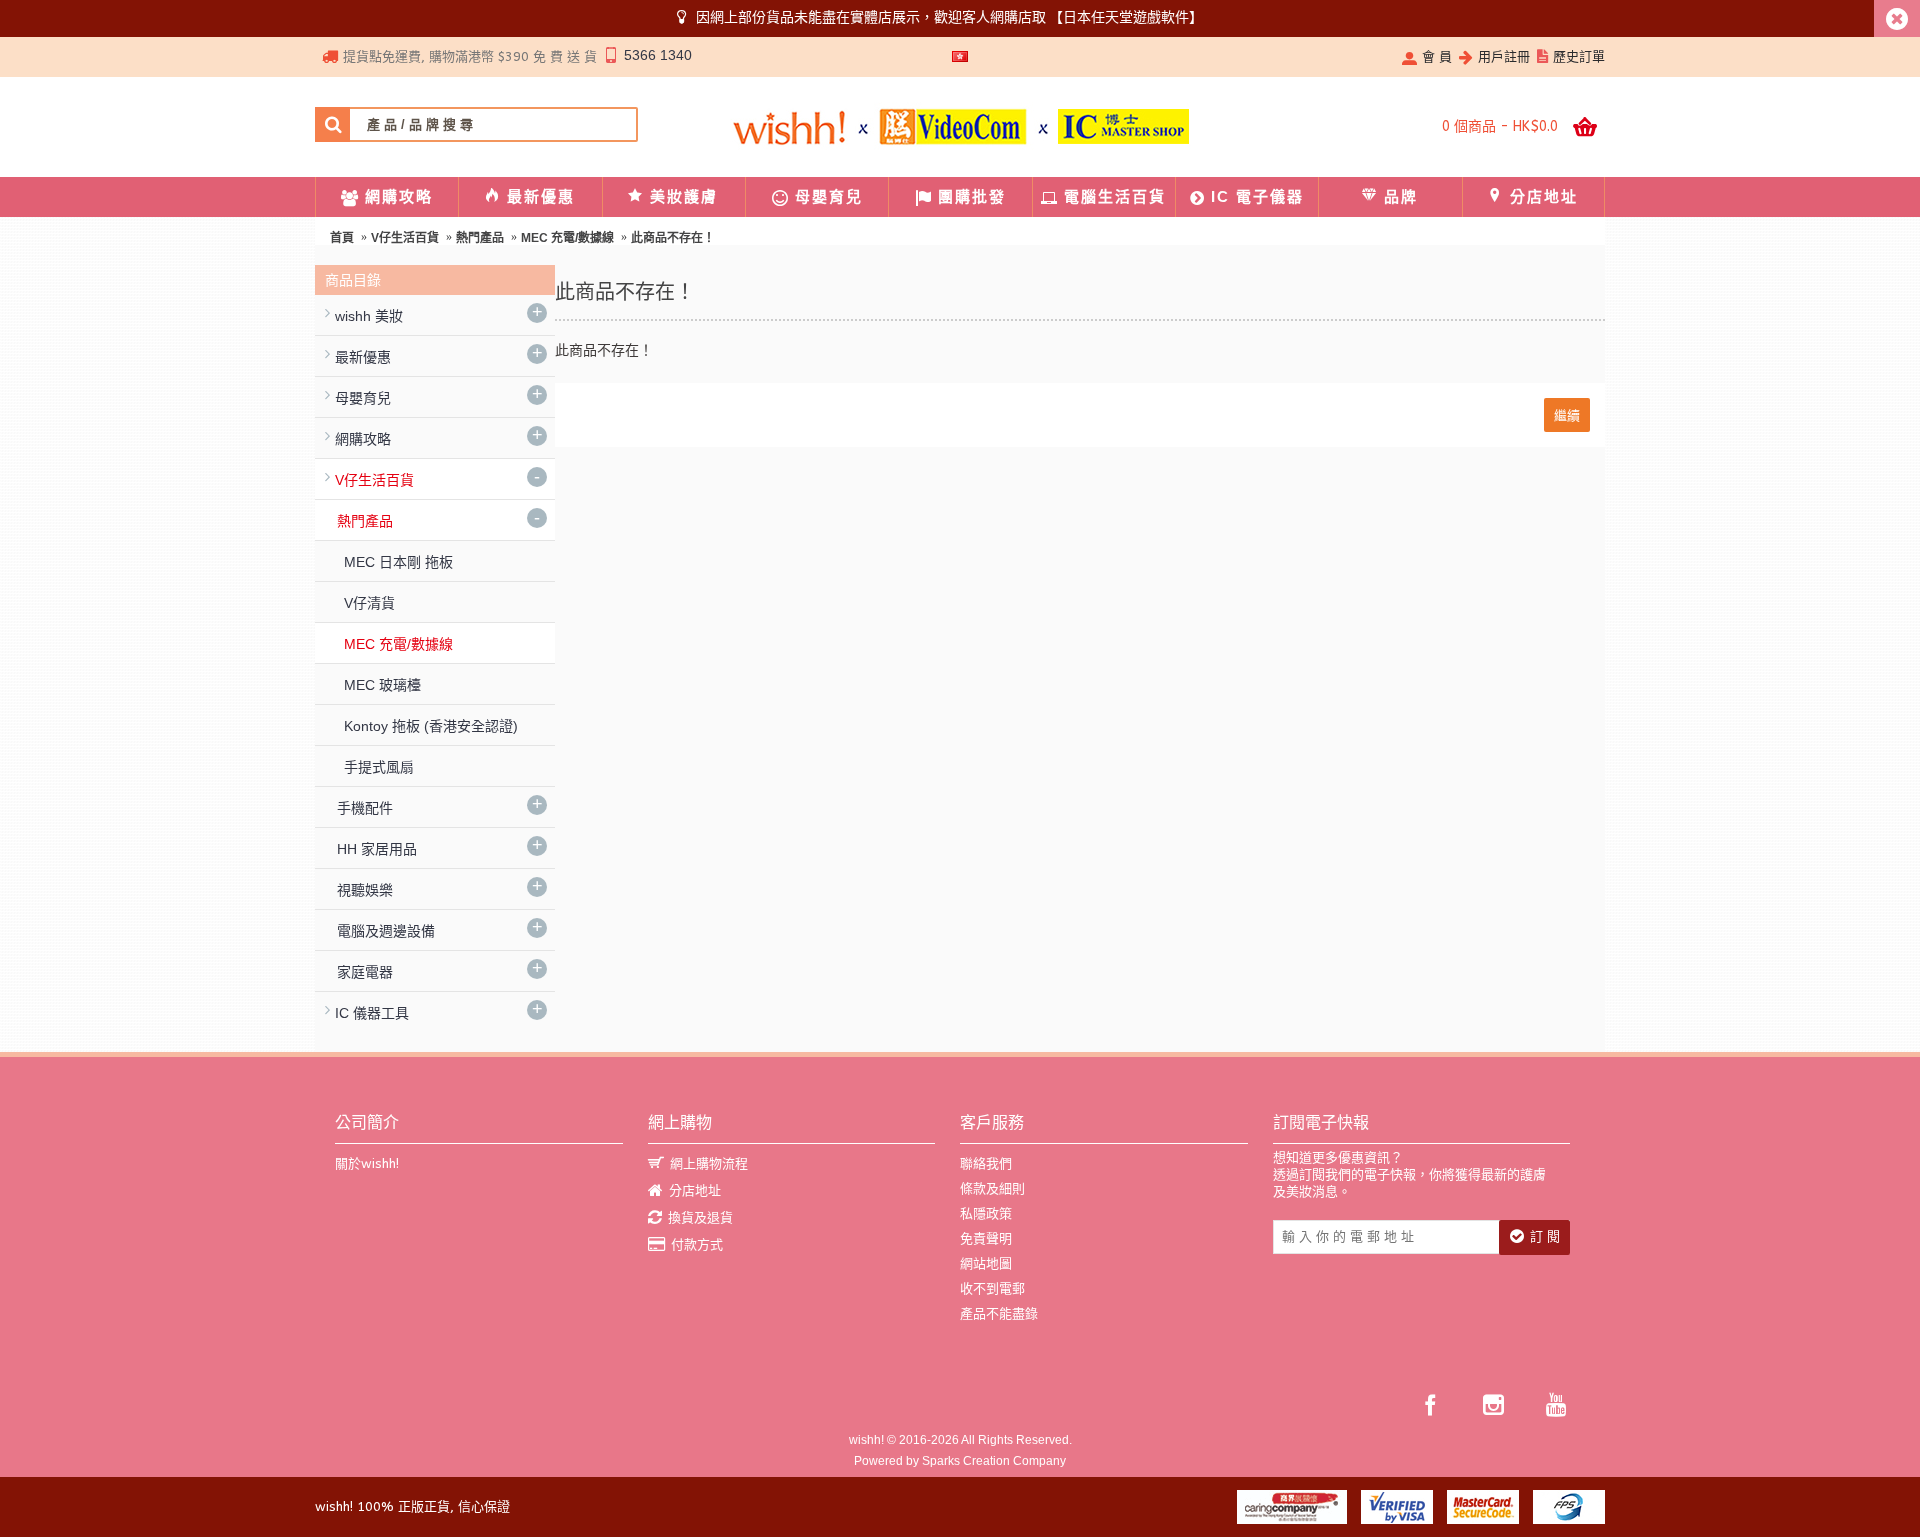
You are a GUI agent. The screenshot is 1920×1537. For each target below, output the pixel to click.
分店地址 (695, 1190)
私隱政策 (986, 1213)
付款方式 (697, 1244)
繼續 (1567, 414)
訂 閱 (1545, 1236)
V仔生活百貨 (405, 238)
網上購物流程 (709, 1163)
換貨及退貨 (700, 1217)
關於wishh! (367, 1163)
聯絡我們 (986, 1163)
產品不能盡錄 (999, 1313)
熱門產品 (480, 238)
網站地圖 (986, 1263)
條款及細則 (992, 1188)
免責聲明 (986, 1238)
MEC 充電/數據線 (567, 238)
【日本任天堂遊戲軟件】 (1126, 17)
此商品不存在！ (673, 238)
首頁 (342, 238)
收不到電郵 (992, 1288)
